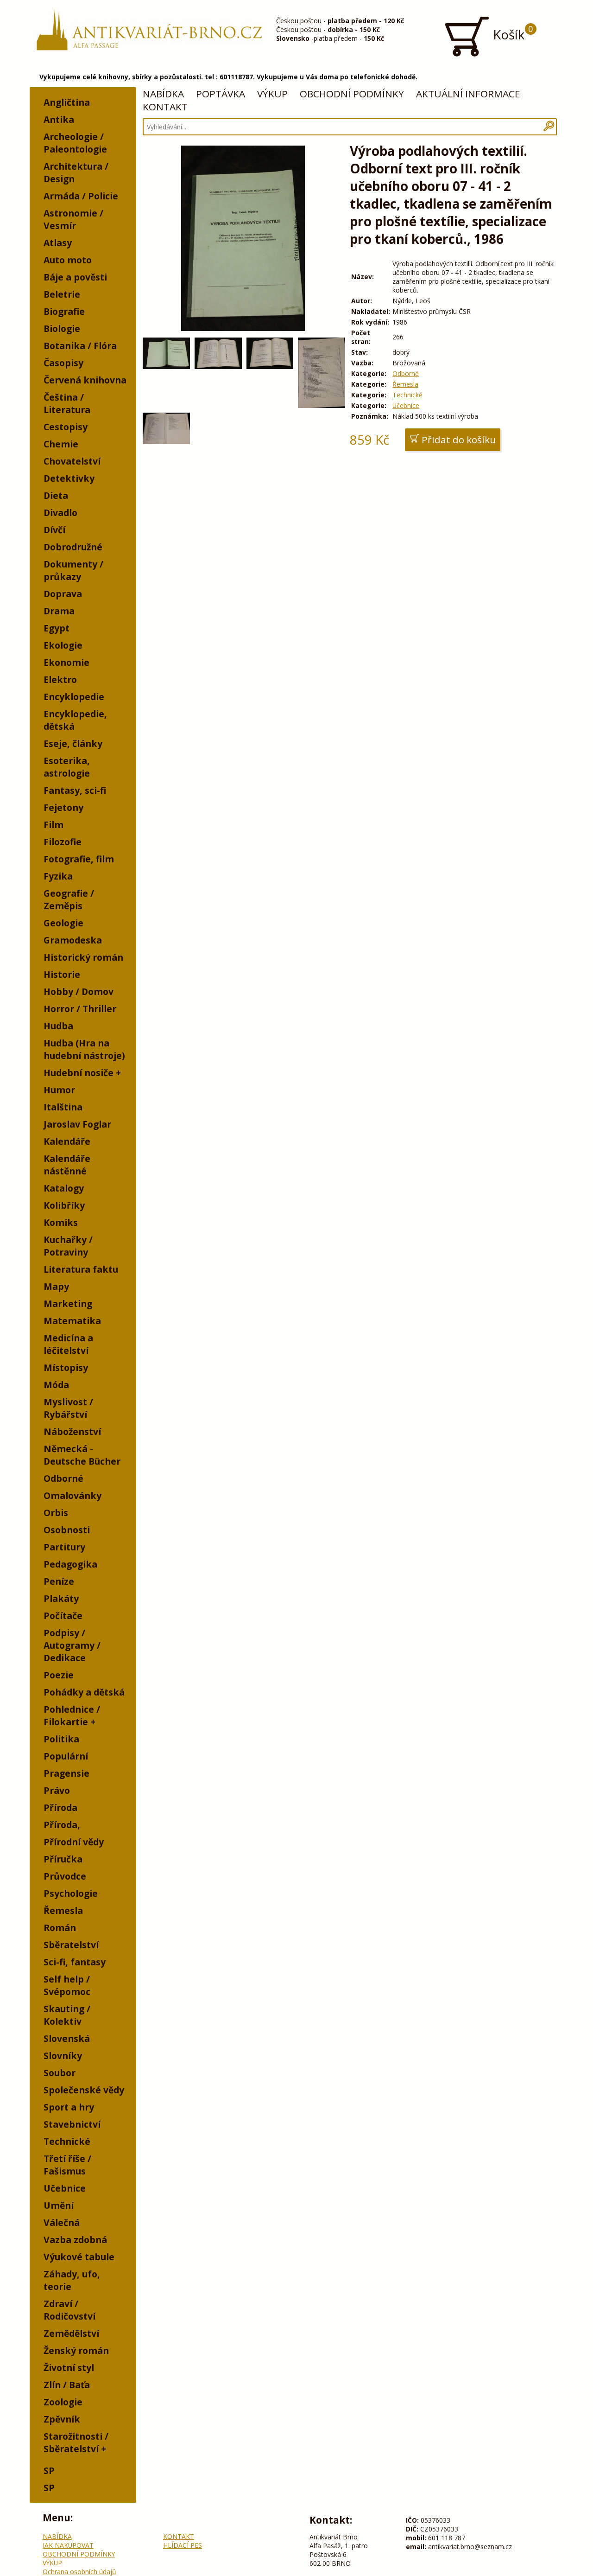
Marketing (68, 1304)
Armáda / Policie (81, 196)
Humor (59, 1090)
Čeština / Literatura (67, 403)
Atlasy (58, 243)
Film (54, 825)
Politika (61, 1739)
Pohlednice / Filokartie (72, 1715)
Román (60, 1928)
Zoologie (63, 2402)
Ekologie (63, 645)
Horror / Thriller (80, 1009)
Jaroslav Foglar (77, 1124)
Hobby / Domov (79, 992)
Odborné (63, 1478)
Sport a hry (69, 2107)
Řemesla (63, 1910)
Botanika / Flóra (80, 346)
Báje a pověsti (75, 277)
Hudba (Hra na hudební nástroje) (84, 1049)
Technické (67, 2141)
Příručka (63, 1859)
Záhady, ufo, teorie (72, 2280)
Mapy (56, 1286)
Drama (59, 611)
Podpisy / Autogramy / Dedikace (72, 1645)
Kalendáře (67, 1141)
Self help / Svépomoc (67, 1985)
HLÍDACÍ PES (183, 2545)
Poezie (59, 1675)
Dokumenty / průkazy (73, 570)
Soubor (60, 2073)
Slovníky (63, 2056)
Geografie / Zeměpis (69, 899)
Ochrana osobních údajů (79, 2572)
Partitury (64, 1547)
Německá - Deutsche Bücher (82, 1455)
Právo (57, 1790)
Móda (56, 1385)
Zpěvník (62, 2419)
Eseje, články (73, 743)
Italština (63, 1107)
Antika (59, 119)
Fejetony (63, 807)
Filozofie (63, 842)
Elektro (60, 679)
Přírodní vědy (74, 1842)
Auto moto (68, 260)
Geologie (63, 923)
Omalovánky (73, 1495)
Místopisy (66, 1368)
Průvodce (65, 1876)
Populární (66, 1756)
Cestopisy (66, 427)
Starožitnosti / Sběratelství (76, 2442)
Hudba (58, 1026)
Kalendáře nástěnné (67, 1165)
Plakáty (61, 1598)
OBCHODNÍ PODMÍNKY (352, 94)
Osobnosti (67, 1530)
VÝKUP (272, 94)
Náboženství (72, 1431)
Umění (59, 2205)
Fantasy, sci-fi (75, 790)
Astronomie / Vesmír (73, 219)
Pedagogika (70, 1564)
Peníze (59, 1581)
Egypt (57, 628)
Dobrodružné (73, 547)
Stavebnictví (72, 2124)
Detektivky (69, 478)
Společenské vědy (84, 2090)
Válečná (62, 2222)
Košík (511, 33)
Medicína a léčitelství (68, 1344)
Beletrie (62, 294)
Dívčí (54, 530)
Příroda (60, 1808)
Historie (62, 974)
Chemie (61, 444)
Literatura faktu (81, 1269)
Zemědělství (71, 2333)
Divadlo (60, 513)
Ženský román (76, 2350)
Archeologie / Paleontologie (75, 143)
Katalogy (64, 1188)
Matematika (72, 1321)
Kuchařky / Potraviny (68, 1246)
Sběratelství (71, 1945)
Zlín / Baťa (67, 2385)
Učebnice (65, 2188)
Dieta (56, 495)
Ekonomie (66, 662)
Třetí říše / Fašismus (67, 2165)
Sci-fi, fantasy (75, 1962)
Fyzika (58, 876)
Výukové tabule (79, 2257)
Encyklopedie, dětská (75, 720)
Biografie (64, 311)
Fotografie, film (79, 859)
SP (49, 2471)
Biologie (62, 328)
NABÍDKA (163, 94)
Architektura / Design (76, 172)
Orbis (56, 1513)
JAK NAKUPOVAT (68, 2545)
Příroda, (62, 1825)
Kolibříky (64, 1205)
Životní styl (69, 2368)
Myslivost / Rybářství (68, 1408)
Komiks (61, 1222)
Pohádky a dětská (84, 1692)
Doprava (63, 594)
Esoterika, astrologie (67, 767)
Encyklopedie (74, 697)
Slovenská (67, 2038)
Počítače (63, 1616)
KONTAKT (165, 107)
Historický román (83, 957)
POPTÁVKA (221, 94)
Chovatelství (72, 461)
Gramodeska (73, 940)
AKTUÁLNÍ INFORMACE (468, 94)
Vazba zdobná (75, 2240)
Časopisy (63, 363)
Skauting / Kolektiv (67, 2015)
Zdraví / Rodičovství (69, 2310)
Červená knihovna (85, 380)
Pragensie (66, 1773)
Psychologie (71, 1893)
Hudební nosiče (79, 1073)
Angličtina (67, 102)
